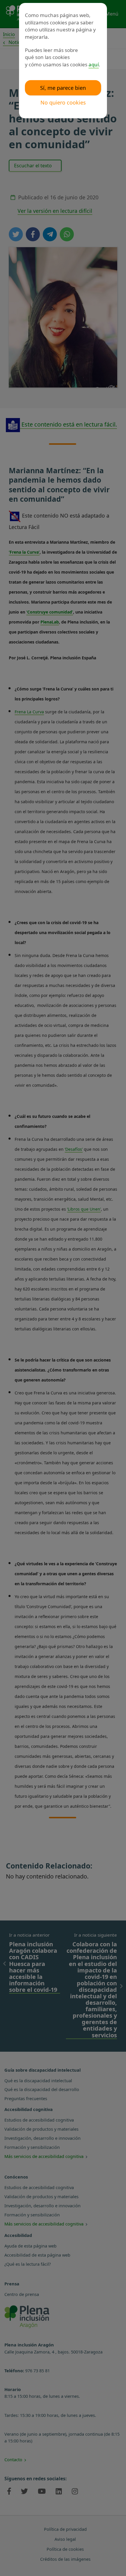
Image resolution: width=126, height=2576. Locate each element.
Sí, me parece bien (63, 88)
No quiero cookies (63, 102)
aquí (94, 64)
